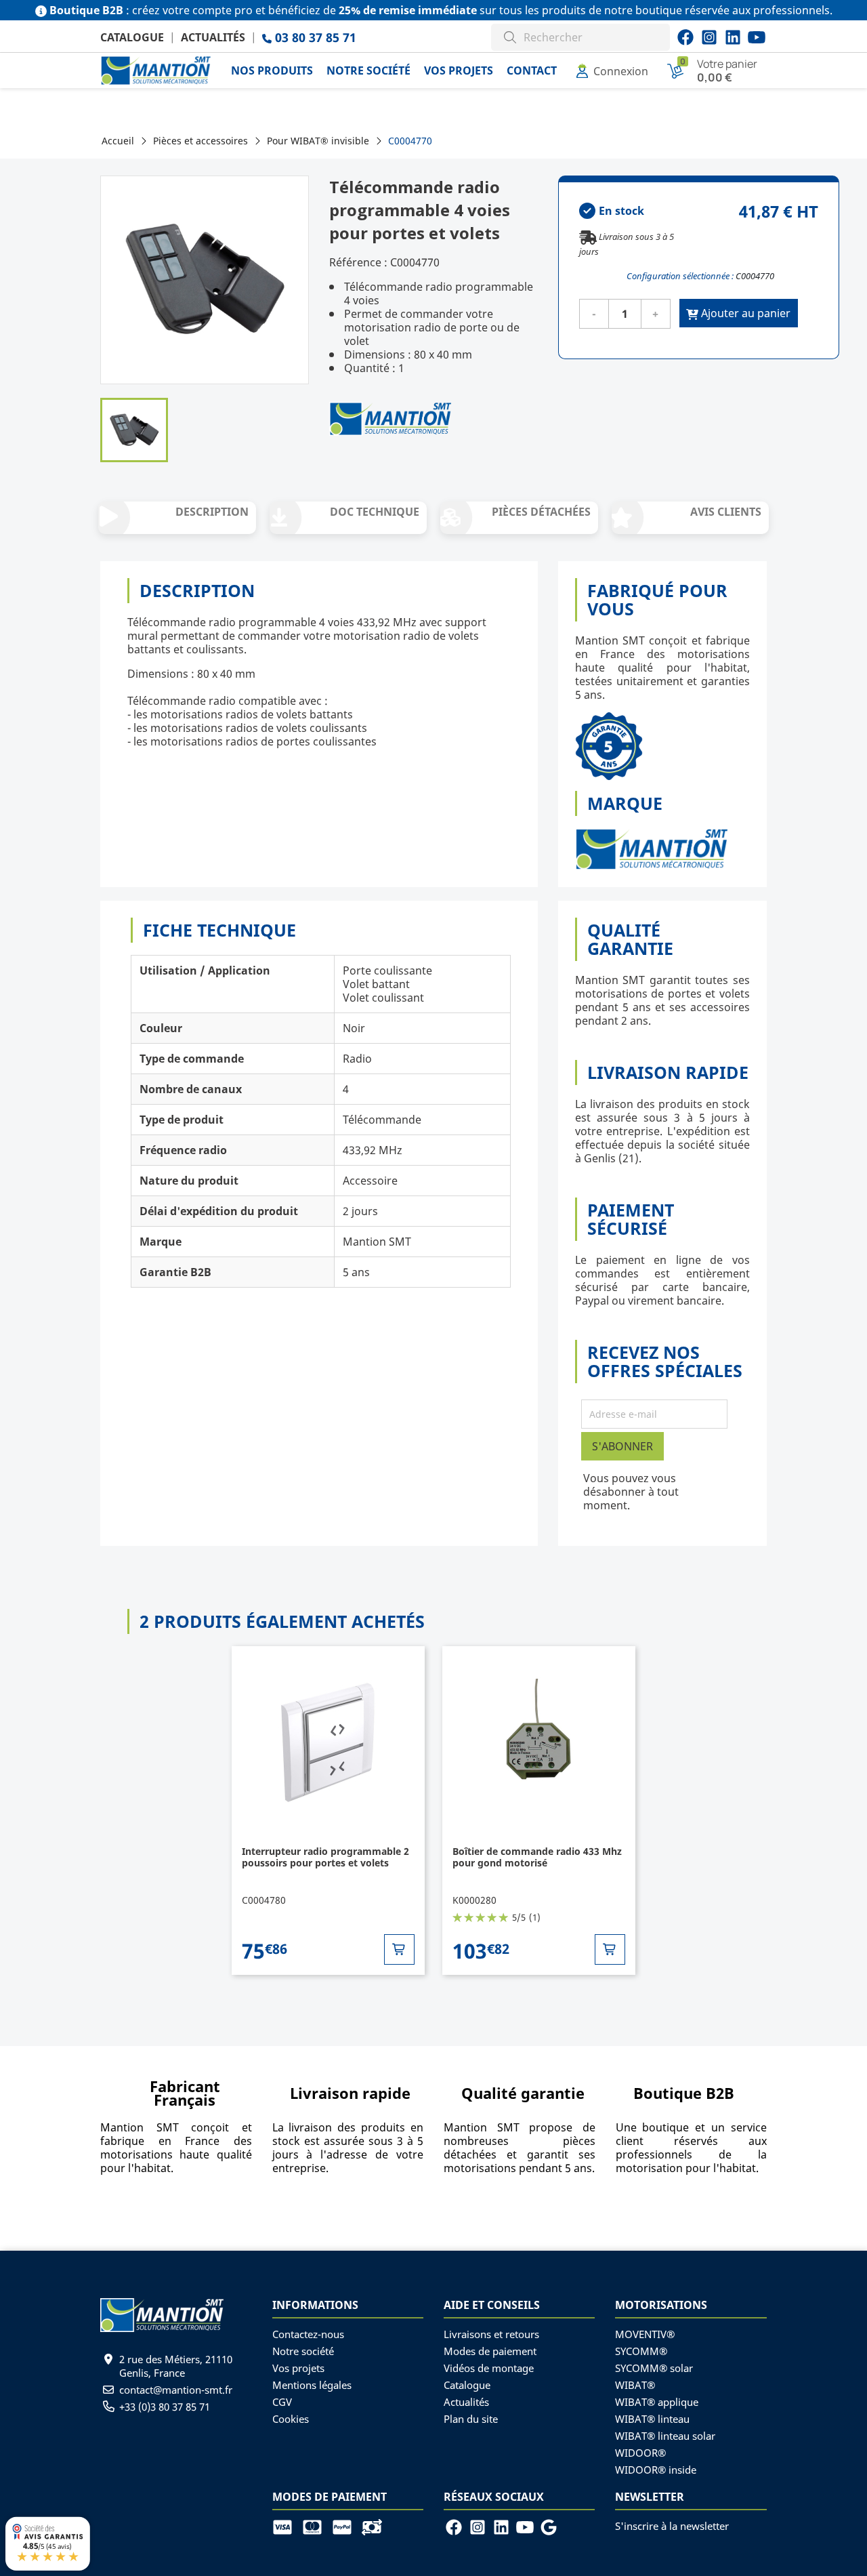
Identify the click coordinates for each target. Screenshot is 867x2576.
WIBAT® (635, 2385)
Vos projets (298, 2368)
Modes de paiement (490, 2351)
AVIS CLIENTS (726, 512)
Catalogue (132, 37)
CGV (282, 2402)
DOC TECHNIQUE (375, 512)
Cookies (291, 2419)
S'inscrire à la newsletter (672, 2526)
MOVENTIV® (645, 2334)
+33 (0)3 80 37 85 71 (165, 2407)
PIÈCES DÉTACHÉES (541, 512)
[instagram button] (757, 37)
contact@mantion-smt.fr (176, 2390)
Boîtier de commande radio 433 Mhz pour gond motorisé (537, 1857)
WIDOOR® (640, 2453)
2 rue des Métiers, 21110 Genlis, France (176, 2366)
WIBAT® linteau (652, 2419)
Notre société (303, 2351)
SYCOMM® (641, 2351)
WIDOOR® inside (656, 2470)
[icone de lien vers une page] (287, 2526)
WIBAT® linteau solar (665, 2436)
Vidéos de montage (489, 2368)
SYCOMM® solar (654, 2368)
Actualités (213, 37)
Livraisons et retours (491, 2334)
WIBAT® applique (657, 2402)
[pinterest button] (733, 37)
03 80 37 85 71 (314, 37)
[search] (510, 36)
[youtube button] (709, 37)
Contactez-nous (308, 2334)
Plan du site (471, 2419)
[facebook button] (685, 37)
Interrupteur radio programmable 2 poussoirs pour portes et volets (325, 1857)
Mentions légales (312, 2385)
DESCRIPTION (212, 512)
